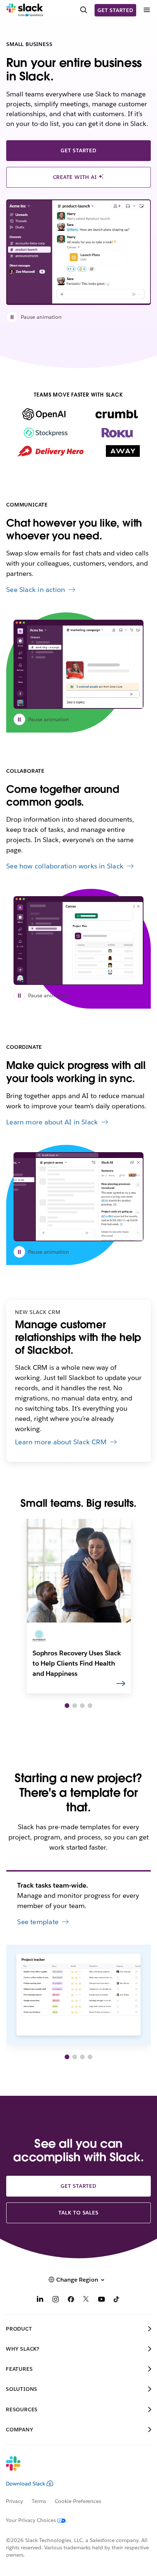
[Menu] (146, 10)
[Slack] (25, 10)
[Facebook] (71, 2300)
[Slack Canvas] (78, 941)
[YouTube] (102, 2300)
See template (38, 1922)
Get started (115, 10)
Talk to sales (78, 2213)
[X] (86, 2300)
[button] (67, 1706)
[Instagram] (55, 2300)
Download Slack (26, 2484)
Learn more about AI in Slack (52, 1122)
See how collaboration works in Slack (65, 866)
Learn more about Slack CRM (61, 1442)
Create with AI (76, 177)
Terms (39, 2501)
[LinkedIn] (40, 2300)
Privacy (14, 2501)
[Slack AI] (78, 1197)
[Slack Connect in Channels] (78, 664)
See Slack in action (36, 590)
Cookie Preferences (78, 2501)
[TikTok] (117, 2300)
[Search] (84, 10)
